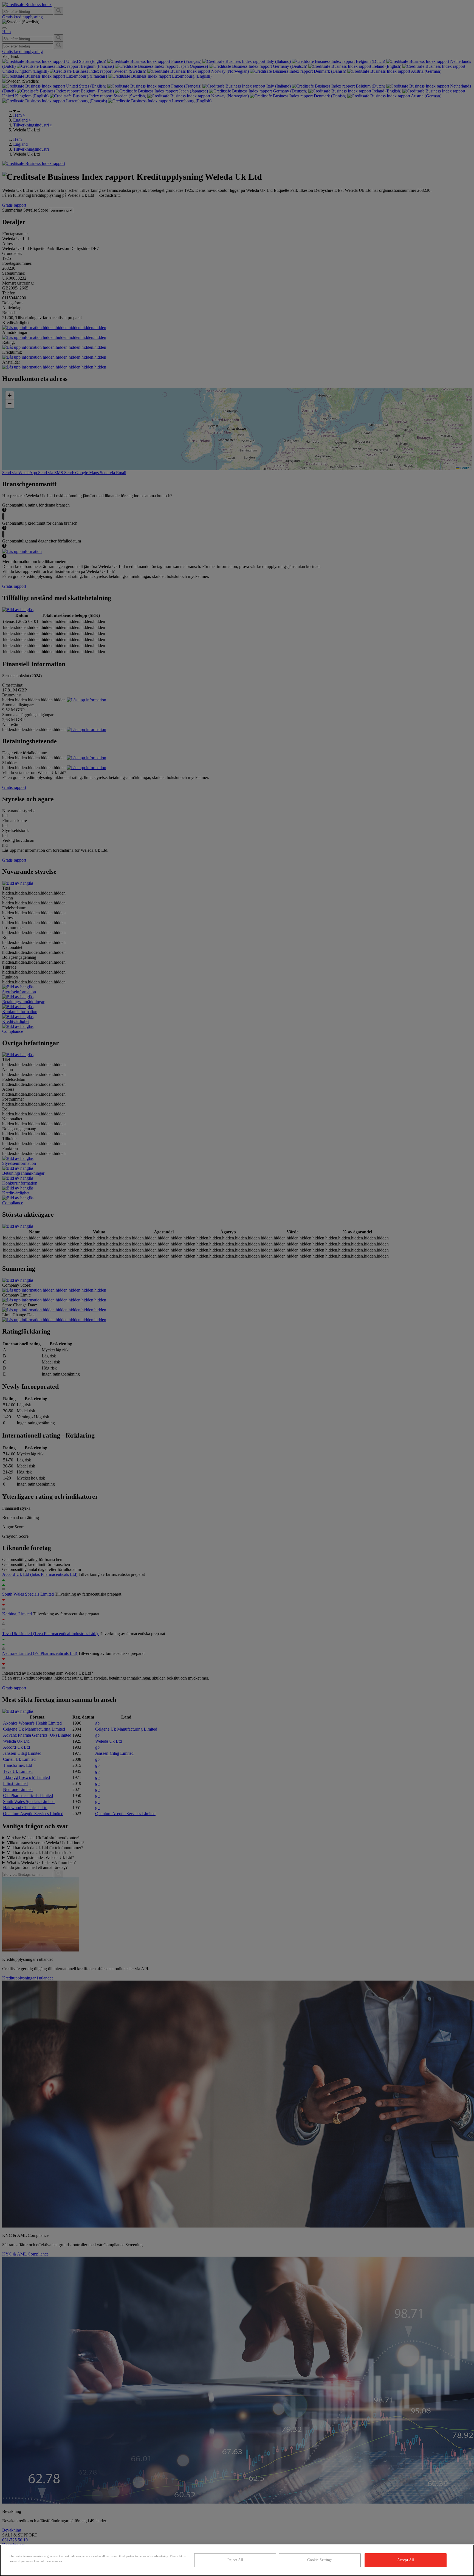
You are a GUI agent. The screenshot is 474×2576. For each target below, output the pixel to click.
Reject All (235, 2560)
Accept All (406, 2560)
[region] (237, 2560)
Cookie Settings (320, 2560)
